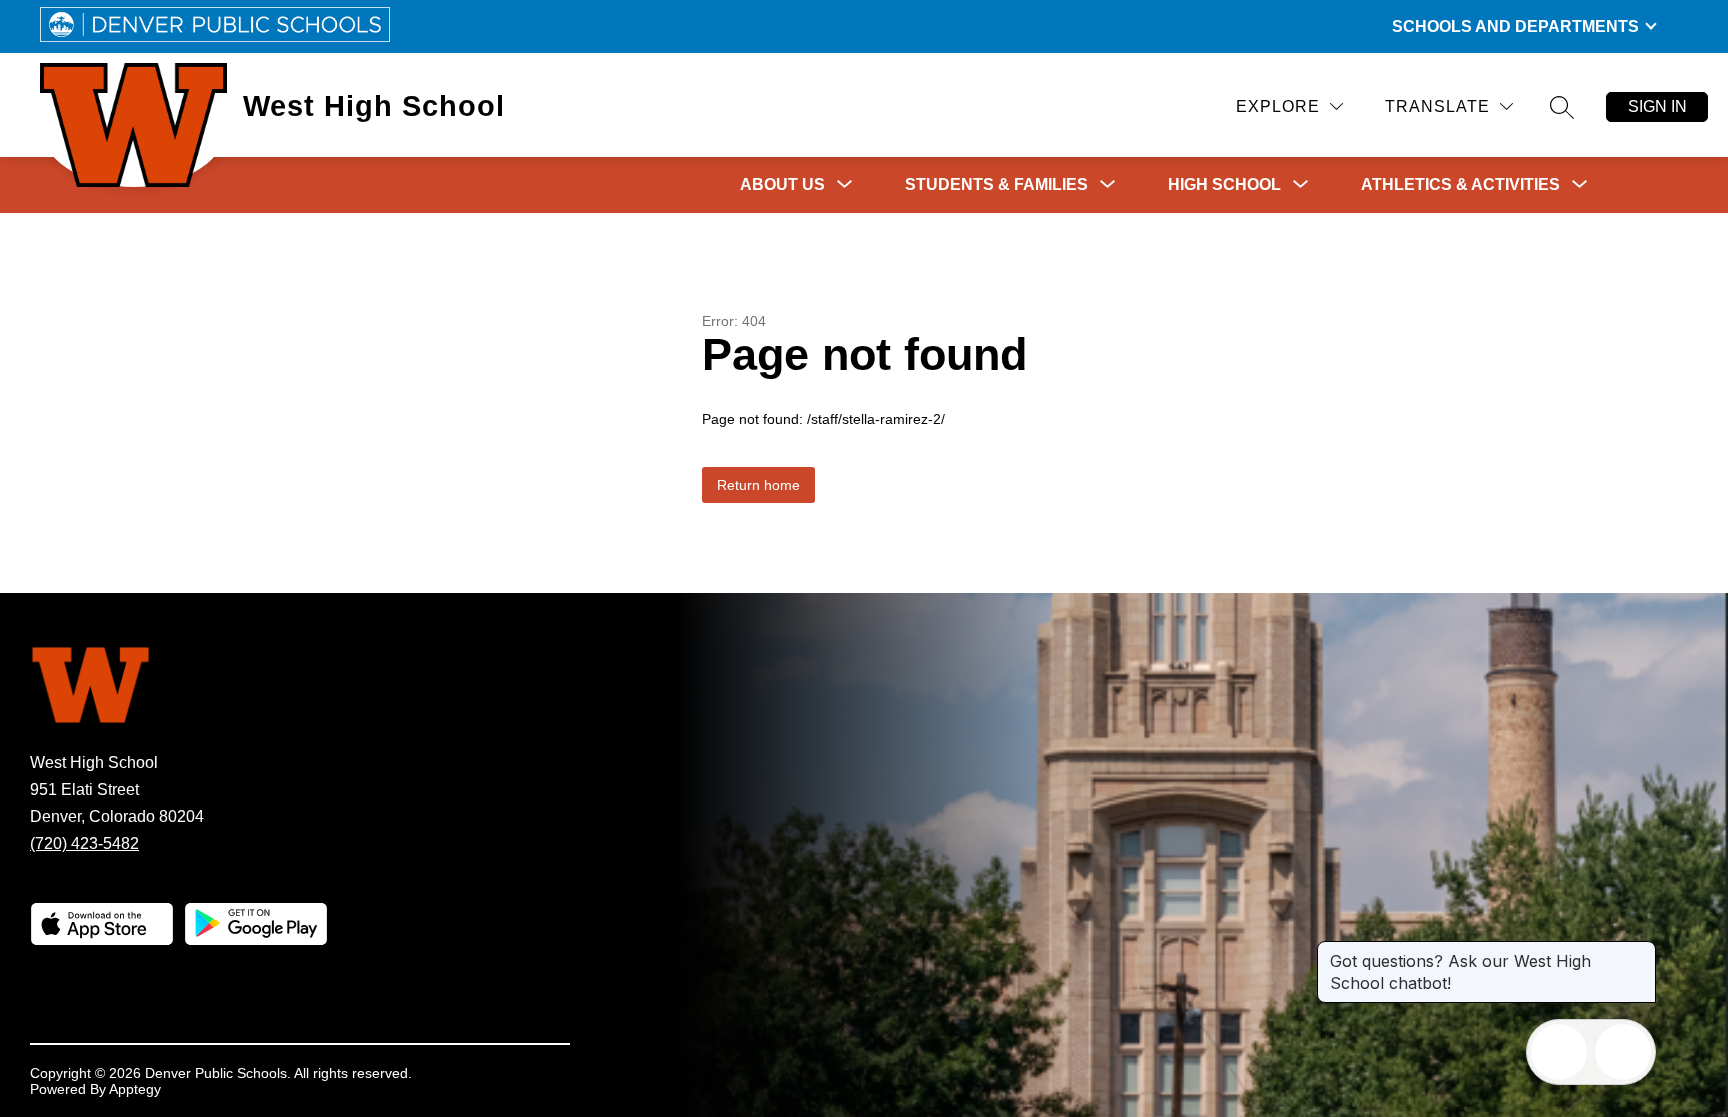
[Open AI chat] (1623, 1052)
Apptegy (135, 1089)
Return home (758, 485)
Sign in (1657, 106)
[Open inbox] (1559, 1052)
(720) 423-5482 (84, 843)
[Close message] (1640, 951)
